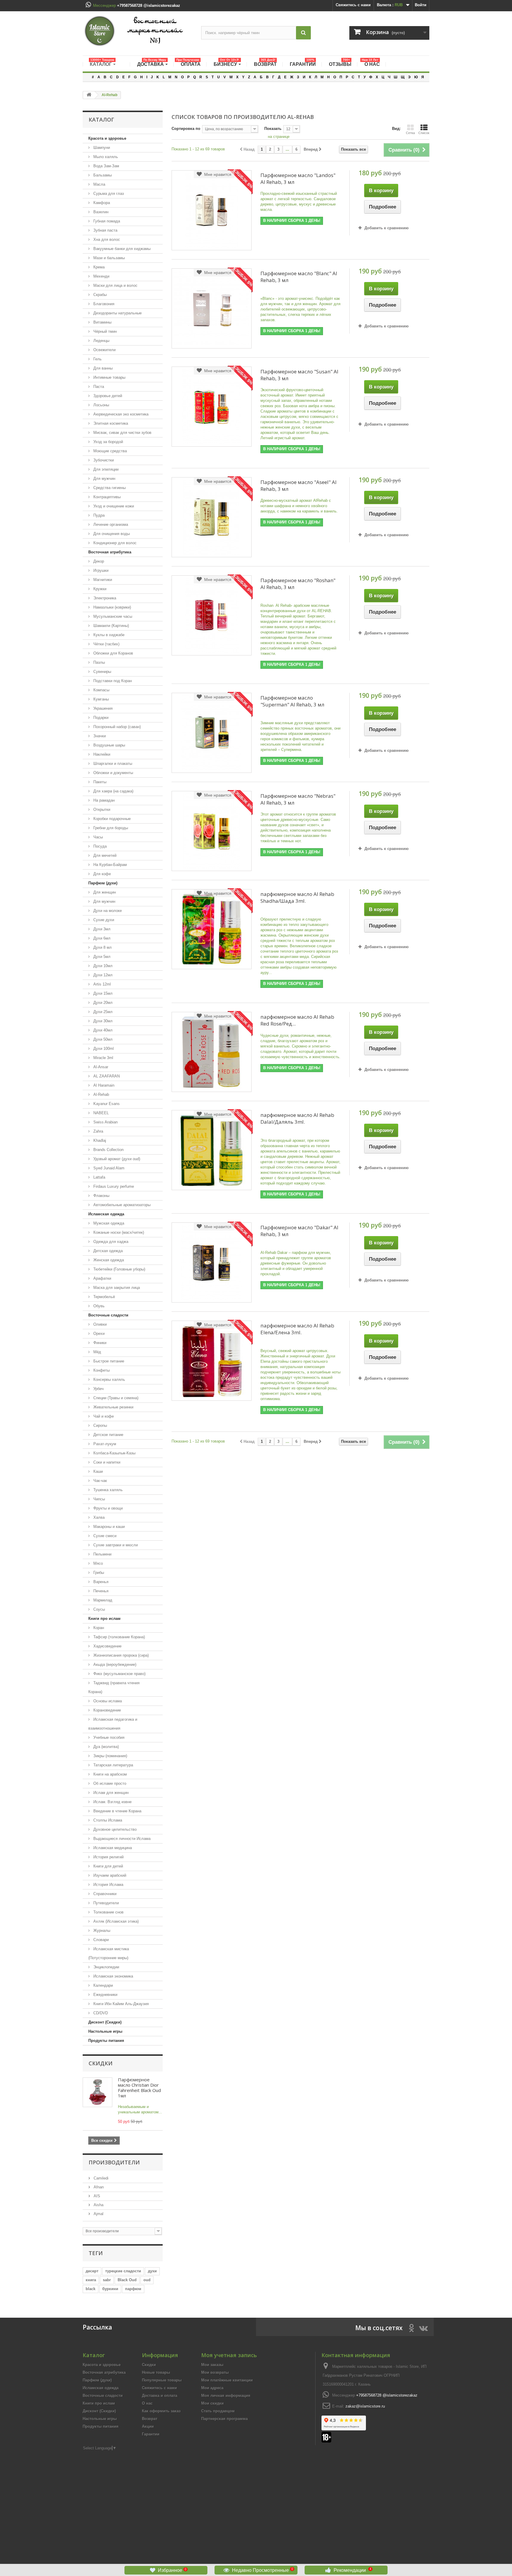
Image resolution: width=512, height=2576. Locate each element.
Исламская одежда (106, 1214)
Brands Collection (108, 1150)
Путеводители (105, 1903)
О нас (147, 2403)
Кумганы (100, 699)
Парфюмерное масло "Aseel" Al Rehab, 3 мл (299, 485)
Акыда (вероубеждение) (114, 1664)
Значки (99, 736)
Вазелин (100, 212)
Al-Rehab (101, 1094)
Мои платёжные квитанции (227, 2380)
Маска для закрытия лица (116, 1288)
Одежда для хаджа (110, 1242)
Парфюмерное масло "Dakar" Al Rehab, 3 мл (299, 1231)
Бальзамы (102, 175)
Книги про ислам (104, 1619)
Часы (97, 837)
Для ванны (102, 368)
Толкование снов (108, 1912)
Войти (421, 5)
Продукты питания (106, 2041)
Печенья (100, 1591)
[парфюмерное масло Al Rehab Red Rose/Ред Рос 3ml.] (212, 1052)
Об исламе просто (109, 1783)
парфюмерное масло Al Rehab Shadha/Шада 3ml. (297, 897)
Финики (99, 1343)
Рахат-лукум (104, 1444)
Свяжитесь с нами (353, 5)
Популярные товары (162, 2380)
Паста (98, 387)
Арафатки (102, 1278)
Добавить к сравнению (387, 228)
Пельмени (102, 1554)
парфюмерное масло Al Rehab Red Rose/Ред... (297, 1020)
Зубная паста (105, 230)
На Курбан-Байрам (109, 865)
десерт (92, 2271)
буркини (110, 2289)
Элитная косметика (110, 423)
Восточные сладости (108, 1315)
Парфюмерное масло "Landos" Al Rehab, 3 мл (298, 179)
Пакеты (99, 782)
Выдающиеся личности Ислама (121, 1839)
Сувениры (102, 672)
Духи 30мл (102, 1021)
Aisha (98, 2205)
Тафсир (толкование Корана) (119, 1637)
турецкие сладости (123, 2271)
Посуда (99, 846)
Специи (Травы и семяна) (115, 1398)
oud (147, 2280)
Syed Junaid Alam (108, 1168)
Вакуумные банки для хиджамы (121, 249)
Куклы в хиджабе (108, 635)
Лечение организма (110, 524)
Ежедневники (105, 1995)
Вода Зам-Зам (106, 166)
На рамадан (103, 800)
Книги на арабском (109, 1774)
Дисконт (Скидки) (105, 2022)
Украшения (102, 708)
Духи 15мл (102, 993)
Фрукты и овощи (107, 1508)
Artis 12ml (101, 984)
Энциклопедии (106, 1967)
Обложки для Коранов (113, 653)
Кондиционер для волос (114, 543)
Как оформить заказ (161, 2411)
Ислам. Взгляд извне (112, 1802)
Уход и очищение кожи (113, 506)
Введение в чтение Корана (117, 1811)
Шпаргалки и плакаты (112, 764)
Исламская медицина (112, 1848)
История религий (108, 1857)
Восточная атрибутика (110, 552)
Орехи (98, 1334)
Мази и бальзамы (108, 258)
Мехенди (101, 276)
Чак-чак (100, 1481)
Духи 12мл (102, 975)
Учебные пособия (108, 1737)
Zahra (98, 1131)
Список (424, 133)
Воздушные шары (109, 745)
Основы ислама (107, 1701)
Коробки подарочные (111, 819)
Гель (97, 359)
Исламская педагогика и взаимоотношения (113, 1724)
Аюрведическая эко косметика (120, 414)
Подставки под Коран (112, 681)
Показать (273, 129)
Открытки (101, 809)
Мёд (97, 1352)
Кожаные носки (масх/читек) (118, 1232)
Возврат (150, 2419)
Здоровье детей (107, 396)
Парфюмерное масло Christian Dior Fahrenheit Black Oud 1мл (139, 2088)
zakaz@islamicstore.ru (365, 2406)
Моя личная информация (226, 2396)
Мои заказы (212, 2365)
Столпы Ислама (107, 1820)
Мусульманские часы (112, 616)
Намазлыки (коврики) (112, 607)
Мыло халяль (105, 157)
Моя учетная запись (229, 2355)
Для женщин (104, 892)
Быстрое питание (108, 1361)
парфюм (133, 2289)
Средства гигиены (109, 488)
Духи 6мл (101, 938)
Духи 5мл (101, 957)
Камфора (101, 203)
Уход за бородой (108, 442)
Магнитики (102, 580)
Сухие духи (103, 920)
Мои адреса (212, 2388)
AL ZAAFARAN (106, 1076)
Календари (103, 1985)
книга (91, 2280)
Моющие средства (109, 451)
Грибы (98, 1573)
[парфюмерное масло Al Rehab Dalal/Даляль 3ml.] (212, 1150)
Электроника (104, 598)
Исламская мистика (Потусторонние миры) (109, 1953)
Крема (98, 267)
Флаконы (101, 1196)
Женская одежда (108, 1260)
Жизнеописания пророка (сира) (120, 1655)
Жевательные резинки (113, 1407)
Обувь (98, 1306)
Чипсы (99, 1499)
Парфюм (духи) (103, 883)
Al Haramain (103, 1085)
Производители (114, 2162)
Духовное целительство (114, 1829)
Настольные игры (105, 2031)
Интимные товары (109, 377)
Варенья (100, 1582)
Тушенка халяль (107, 1490)
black (91, 2289)
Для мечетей (104, 855)
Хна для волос (106, 239)
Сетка (410, 133)
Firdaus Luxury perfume (113, 1186)
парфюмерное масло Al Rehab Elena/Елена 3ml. (297, 1329)
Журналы (101, 1931)
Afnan (98, 2187)
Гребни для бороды (110, 828)
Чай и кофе (103, 1416)
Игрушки (100, 570)
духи (152, 2271)
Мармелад (102, 1600)
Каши (97, 1471)
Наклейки (101, 754)
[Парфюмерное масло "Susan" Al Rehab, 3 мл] (212, 407)
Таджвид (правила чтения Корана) (114, 1687)
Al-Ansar (100, 1067)
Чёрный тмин (104, 331)
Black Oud (127, 2280)
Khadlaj (99, 1140)
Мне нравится (217, 174)
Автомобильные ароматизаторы (121, 1205)
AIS (96, 2196)
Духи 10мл (102, 966)
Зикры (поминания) (110, 1756)
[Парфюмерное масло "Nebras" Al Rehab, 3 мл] (212, 831)
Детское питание (108, 1435)
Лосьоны (101, 405)
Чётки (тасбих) (106, 644)
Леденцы (101, 341)
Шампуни (101, 148)
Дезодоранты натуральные (117, 313)
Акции (148, 2426)
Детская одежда (107, 1251)
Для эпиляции (105, 469)
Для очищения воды (111, 534)
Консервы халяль (109, 1379)
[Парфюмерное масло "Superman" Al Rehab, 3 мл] (212, 733)
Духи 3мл (101, 929)
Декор (98, 561)
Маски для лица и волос (115, 285)
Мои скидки (212, 2403)
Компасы (101, 690)
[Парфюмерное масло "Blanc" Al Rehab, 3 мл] (212, 308)
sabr (107, 2280)
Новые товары (156, 2372)
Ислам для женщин (110, 1793)
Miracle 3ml (103, 1058)
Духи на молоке (107, 911)
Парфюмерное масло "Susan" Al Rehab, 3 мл (299, 375)
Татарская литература (113, 1765)
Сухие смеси (104, 1536)
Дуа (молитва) (105, 1747)
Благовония (103, 304)
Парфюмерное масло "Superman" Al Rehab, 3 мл (292, 701)
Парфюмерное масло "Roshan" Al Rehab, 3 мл (298, 584)
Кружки (99, 589)
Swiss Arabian (105, 1122)
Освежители (104, 350)
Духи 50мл (102, 1039)
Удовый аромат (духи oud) (116, 1159)
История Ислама (108, 1885)
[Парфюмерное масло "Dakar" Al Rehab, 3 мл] (212, 1262)
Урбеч (98, 1389)
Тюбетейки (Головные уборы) (119, 1269)
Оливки (99, 1324)
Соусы (99, 1609)
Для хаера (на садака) (113, 791)
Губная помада (106, 221)
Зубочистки (103, 460)
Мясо (97, 1563)
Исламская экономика (113, 1976)
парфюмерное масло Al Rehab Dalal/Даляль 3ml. (297, 1118)
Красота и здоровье (107, 138)
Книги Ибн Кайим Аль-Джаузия (120, 2004)
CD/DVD (100, 2013)
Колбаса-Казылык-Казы (114, 1453)
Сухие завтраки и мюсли (115, 1545)
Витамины (102, 322)
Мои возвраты (215, 2372)
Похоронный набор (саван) (116, 727)
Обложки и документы (113, 773)
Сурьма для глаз (108, 194)
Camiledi (100, 2178)
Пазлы (99, 662)
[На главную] (89, 95)
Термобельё (104, 1297)
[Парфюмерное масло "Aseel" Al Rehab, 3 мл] (212, 517)
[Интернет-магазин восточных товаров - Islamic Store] (137, 31)
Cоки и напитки (106, 1462)
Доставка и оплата (160, 2396)
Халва (98, 1517)
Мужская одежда (108, 1223)
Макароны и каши (108, 1527)
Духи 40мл (102, 1030)
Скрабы (99, 295)
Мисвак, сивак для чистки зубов (122, 433)
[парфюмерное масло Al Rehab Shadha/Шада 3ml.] (212, 929)
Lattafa (99, 1177)
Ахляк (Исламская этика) (115, 1921)
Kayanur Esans (106, 1104)
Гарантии (151, 2434)
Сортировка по (186, 129)
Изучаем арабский (109, 1875)
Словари (100, 1940)
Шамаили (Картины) (111, 626)
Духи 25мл (102, 1012)
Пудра (98, 515)
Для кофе (101, 874)
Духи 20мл (102, 1003)
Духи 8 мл (102, 947)
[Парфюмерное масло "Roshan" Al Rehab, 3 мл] (212, 615)
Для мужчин (104, 479)
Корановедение (107, 1710)
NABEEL (100, 1113)
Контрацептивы (106, 497)
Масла (99, 184)
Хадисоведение (107, 1646)
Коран (98, 1628)
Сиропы (100, 1425)
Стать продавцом (218, 2411)
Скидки (101, 2063)
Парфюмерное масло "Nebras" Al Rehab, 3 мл (298, 799)
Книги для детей (108, 1866)
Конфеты (101, 1370)
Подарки (100, 718)
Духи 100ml (103, 1049)
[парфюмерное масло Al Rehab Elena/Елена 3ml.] (212, 1361)
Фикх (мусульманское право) (119, 1674)
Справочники (104, 1894)
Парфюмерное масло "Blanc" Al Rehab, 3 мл (299, 277)
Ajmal (98, 2214)
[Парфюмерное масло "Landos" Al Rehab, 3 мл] (212, 210)
